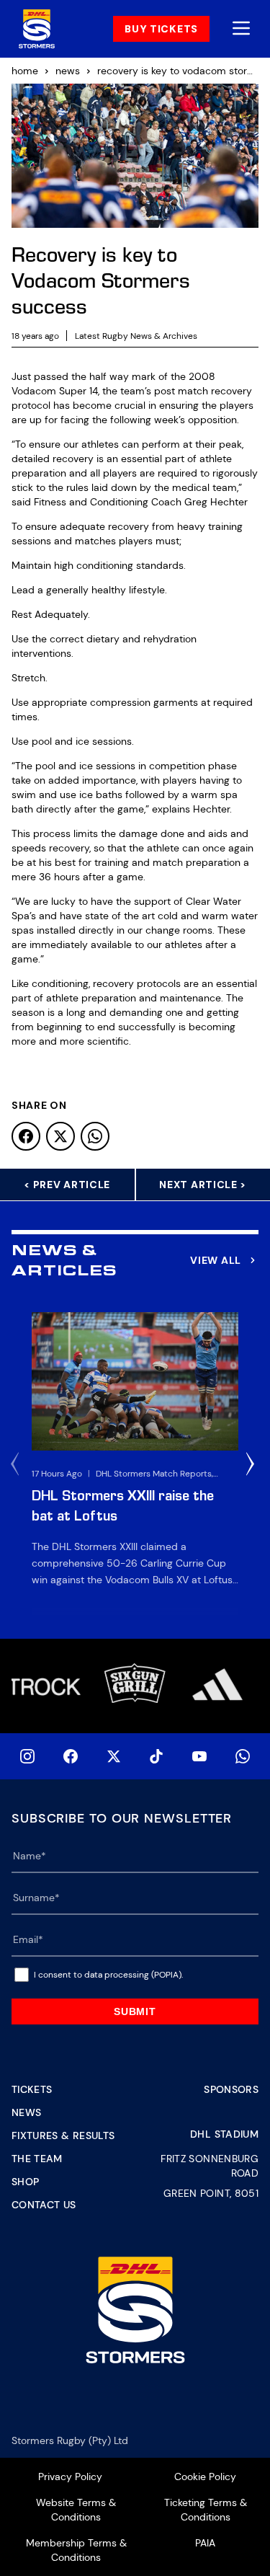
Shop (25, 2182)
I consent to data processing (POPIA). (108, 1975)
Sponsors (231, 2089)
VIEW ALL (216, 1260)
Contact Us (44, 2205)
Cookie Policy (205, 2477)
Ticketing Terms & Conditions (206, 2510)
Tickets (32, 2089)
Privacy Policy (70, 2477)
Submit (135, 2011)
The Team (37, 2159)
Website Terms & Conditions (76, 2510)
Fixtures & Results (63, 2135)
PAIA (205, 2543)
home (25, 71)
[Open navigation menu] (241, 29)
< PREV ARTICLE (67, 1185)
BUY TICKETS (161, 29)
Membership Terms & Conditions (76, 2550)
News (26, 2112)
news (68, 71)
